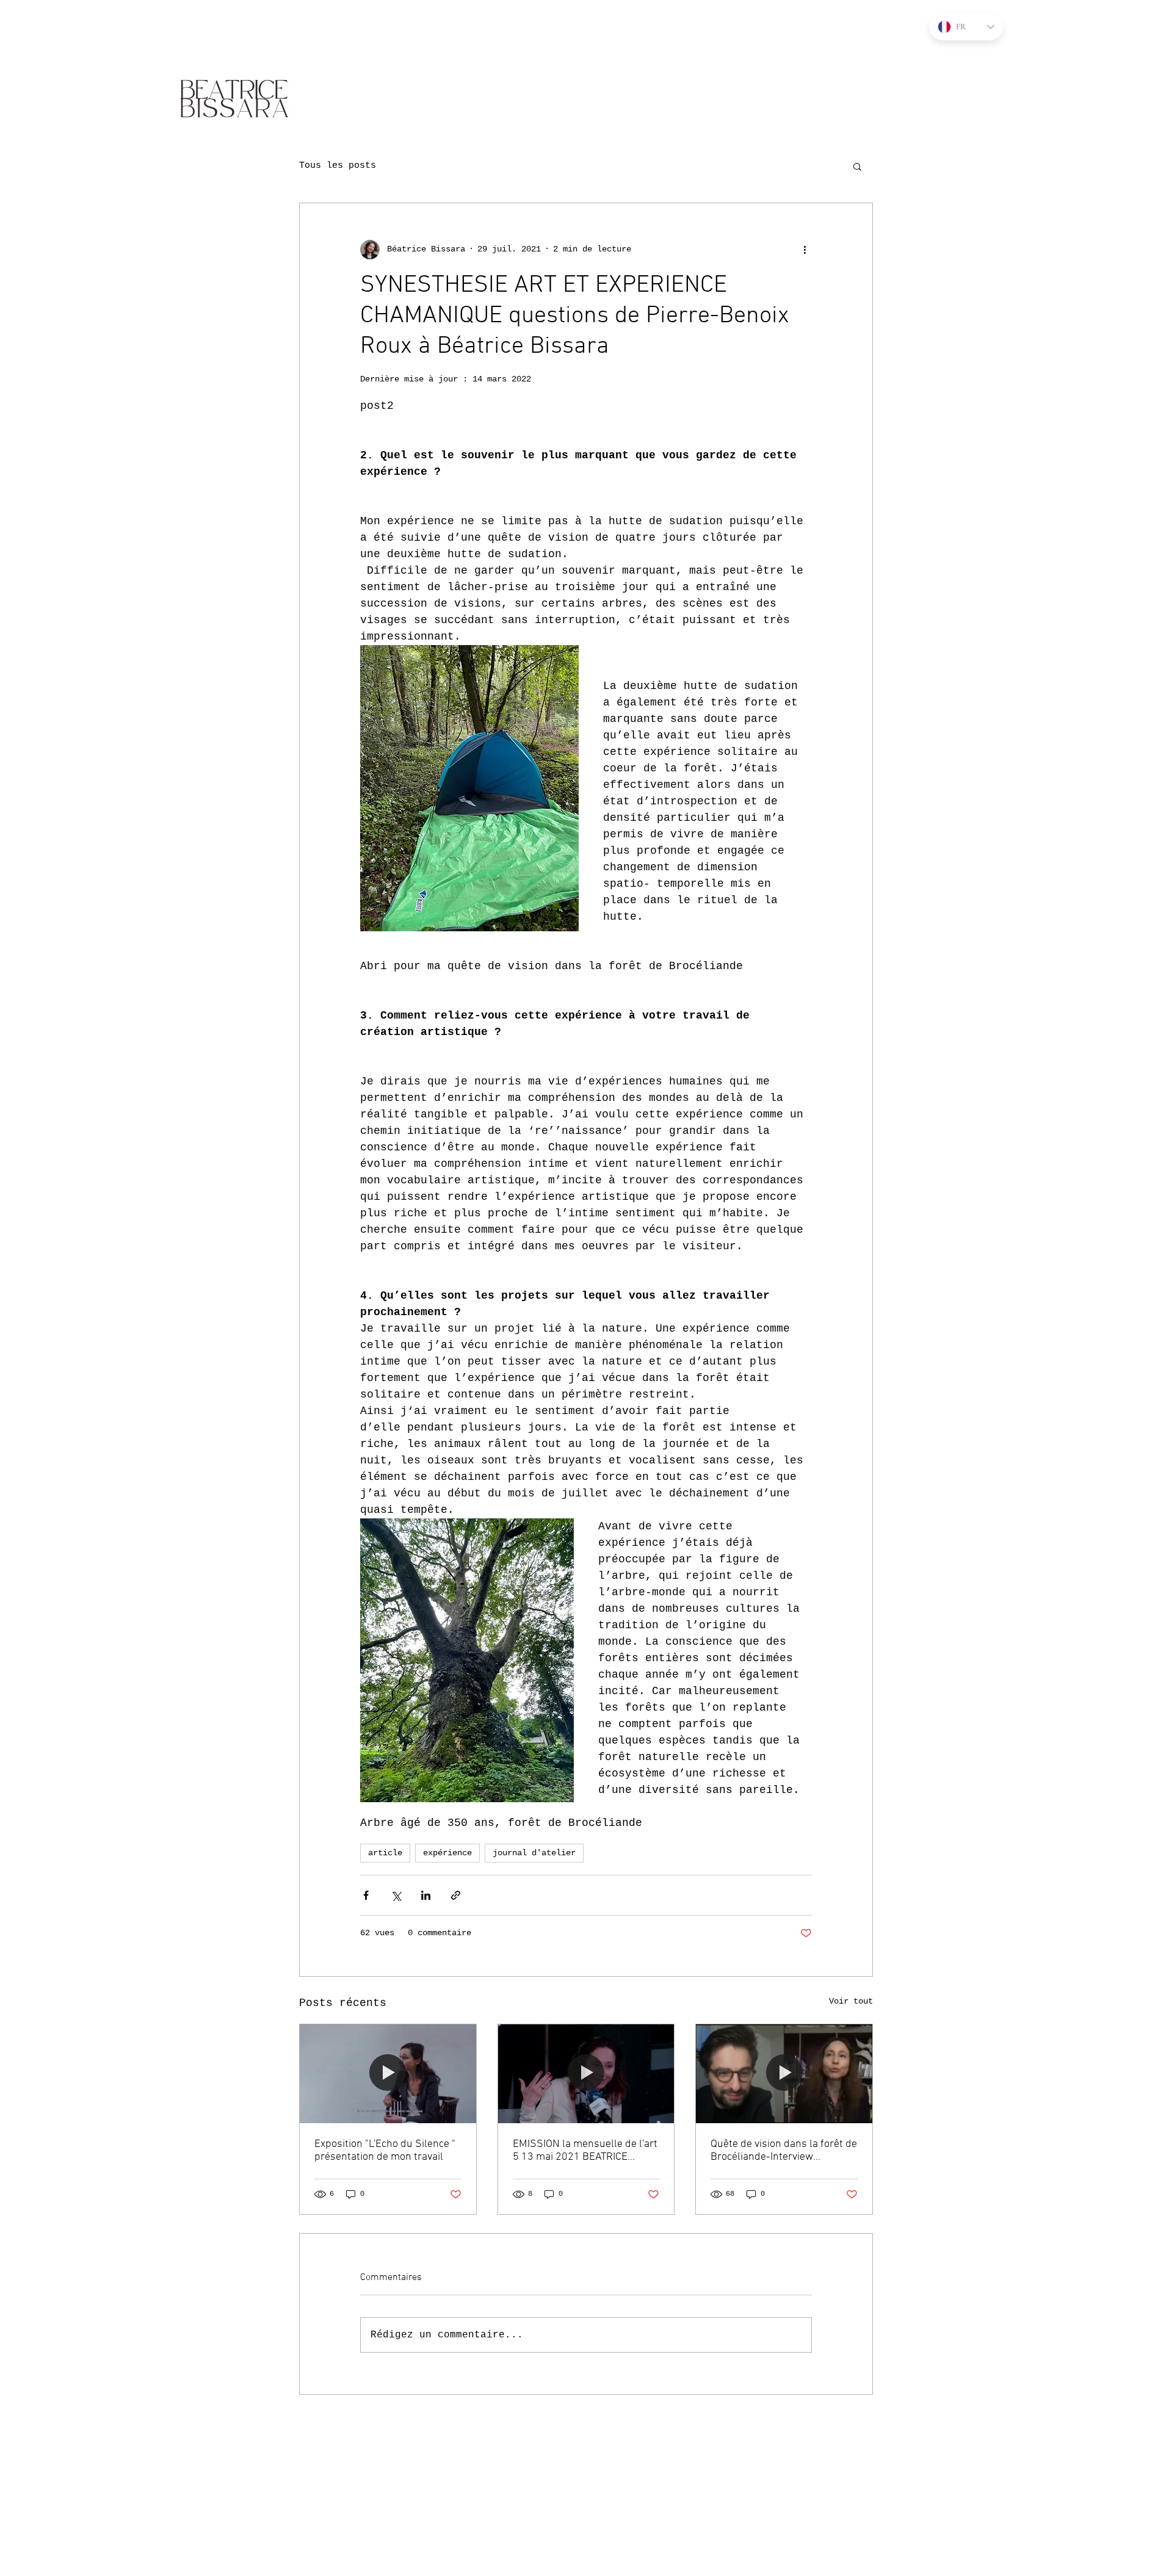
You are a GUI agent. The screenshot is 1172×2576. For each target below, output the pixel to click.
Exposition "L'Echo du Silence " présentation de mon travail (385, 2151)
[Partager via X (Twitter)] (396, 1895)
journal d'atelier (534, 1853)
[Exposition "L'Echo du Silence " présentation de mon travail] (388, 2074)
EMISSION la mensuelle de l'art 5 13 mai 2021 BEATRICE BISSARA (585, 2151)
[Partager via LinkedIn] (426, 1895)
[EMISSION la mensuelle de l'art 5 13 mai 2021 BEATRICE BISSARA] (586, 2074)
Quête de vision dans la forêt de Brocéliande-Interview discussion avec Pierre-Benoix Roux (784, 2151)
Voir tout (851, 2001)
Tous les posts (338, 166)
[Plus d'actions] (805, 250)
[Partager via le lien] (456, 1895)
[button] (857, 166)
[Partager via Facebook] (366, 1895)
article (385, 1853)
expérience (447, 1853)
